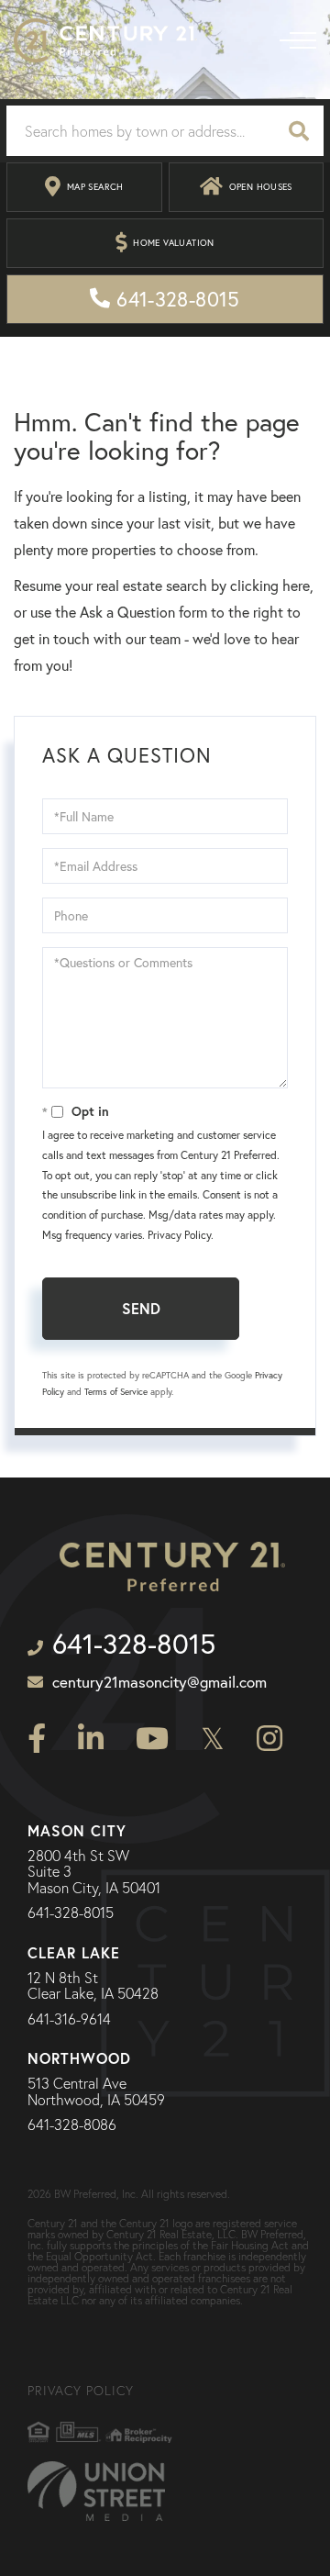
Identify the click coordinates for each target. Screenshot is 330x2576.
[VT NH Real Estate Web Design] (96, 2491)
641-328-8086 (72, 2125)
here (296, 585)
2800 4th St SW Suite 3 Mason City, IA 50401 (94, 1873)
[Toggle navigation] (298, 40)
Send (141, 1308)
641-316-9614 (69, 2020)
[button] (299, 131)
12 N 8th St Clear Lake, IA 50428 (93, 1986)
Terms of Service (116, 1392)
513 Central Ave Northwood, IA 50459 (96, 2092)
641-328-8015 (71, 1913)
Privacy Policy (179, 1235)
